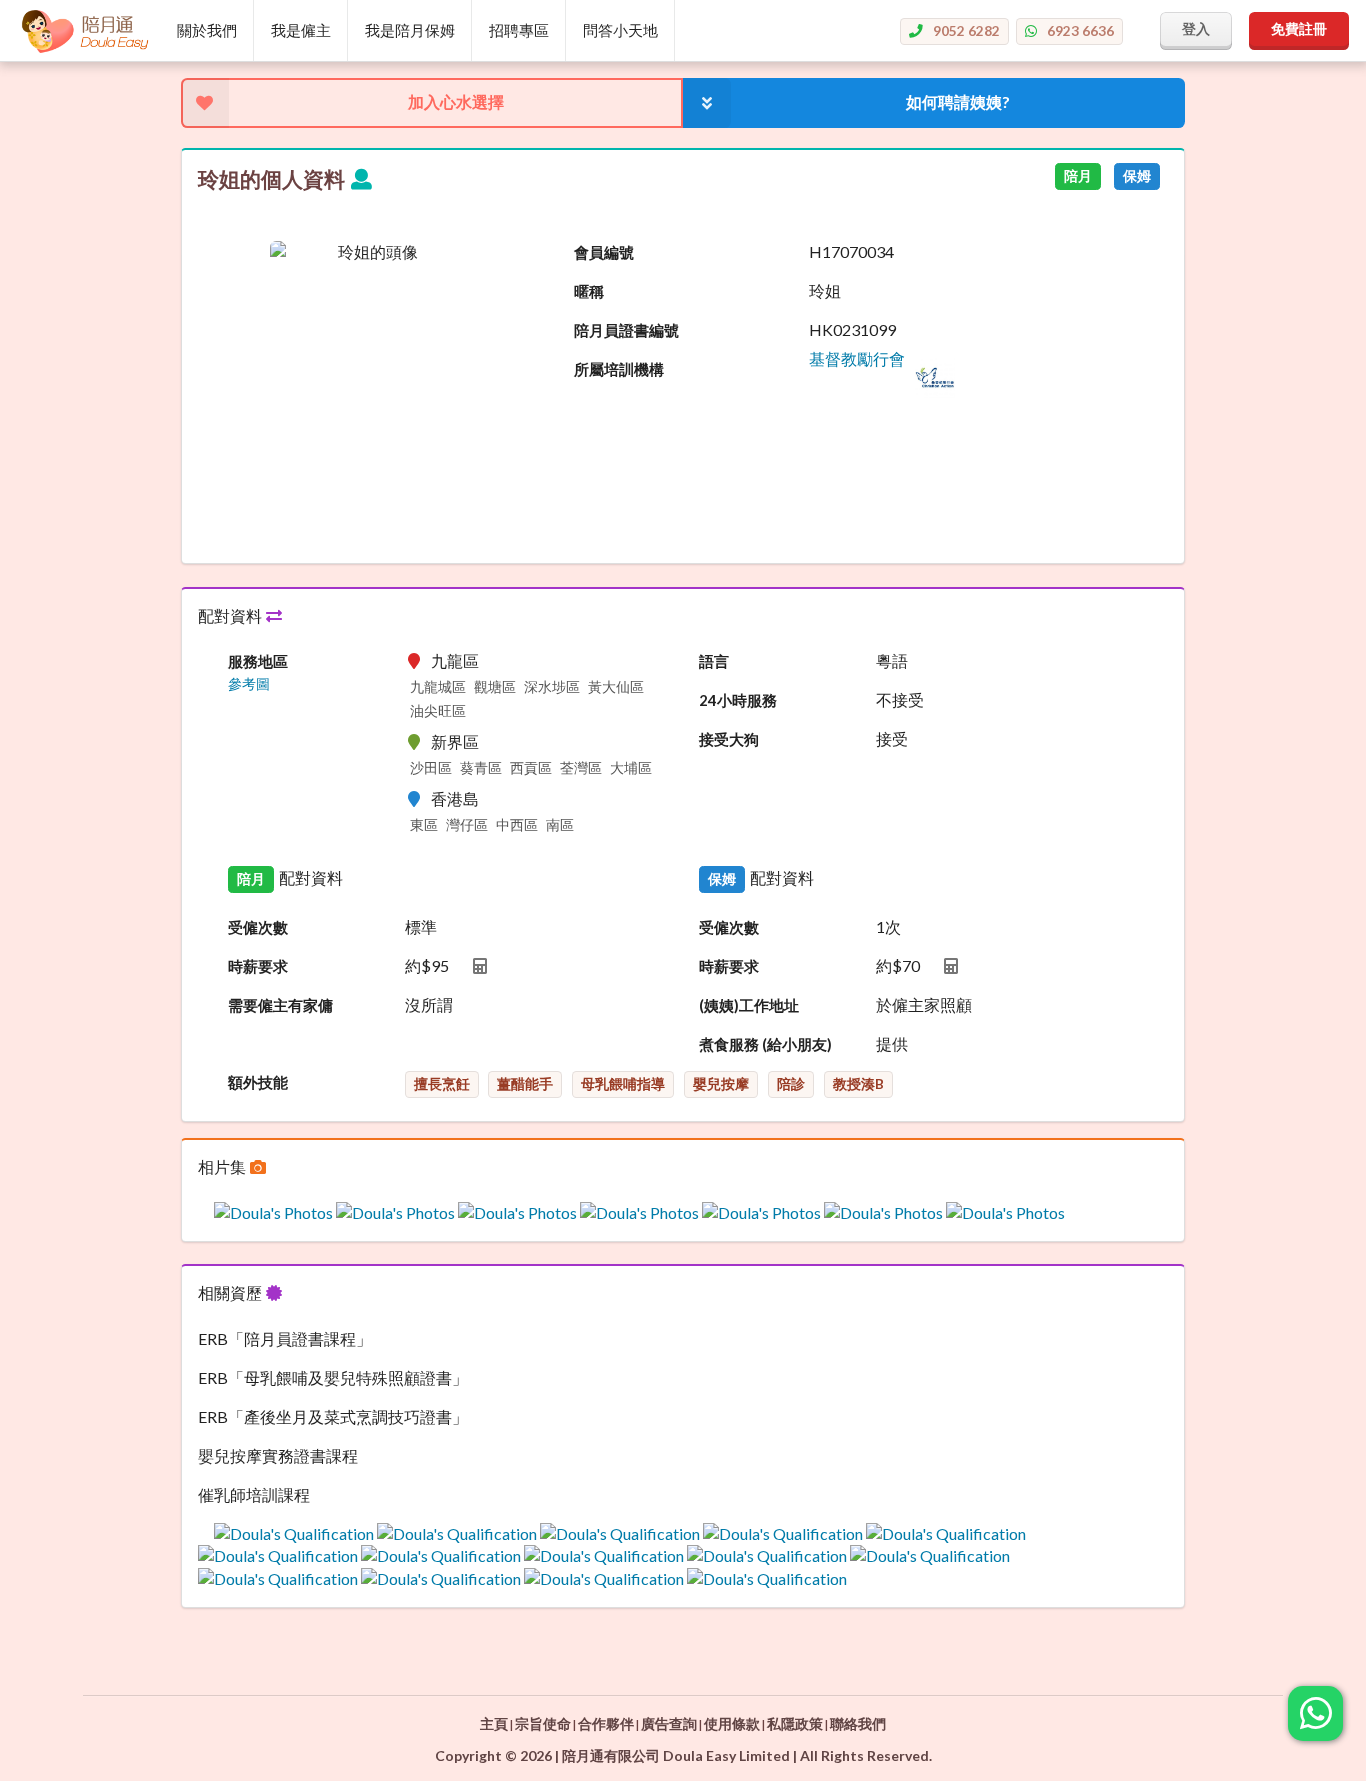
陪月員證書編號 (626, 330)
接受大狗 (729, 739)
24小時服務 (738, 700)
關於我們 (207, 30)
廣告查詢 (669, 1723)
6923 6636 (1080, 30)
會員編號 (604, 252)
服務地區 (258, 661)
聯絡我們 (858, 1723)
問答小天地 (620, 30)
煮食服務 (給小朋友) (765, 1044)
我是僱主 (301, 30)
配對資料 (231, 615)
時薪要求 (258, 966)
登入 (1196, 28)
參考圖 (249, 684)
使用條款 (732, 1723)
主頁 (494, 1723)
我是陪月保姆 (410, 30)
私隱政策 (795, 1723)
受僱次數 (258, 927)
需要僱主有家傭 (280, 1005)
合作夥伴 (606, 1723)
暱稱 (589, 291)
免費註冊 (1299, 28)
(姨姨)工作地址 (749, 1005)
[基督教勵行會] (882, 391)
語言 (714, 661)
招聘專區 (519, 30)
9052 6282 (966, 30)
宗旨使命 (543, 1723)
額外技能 (258, 1082)
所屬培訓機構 (619, 369)
